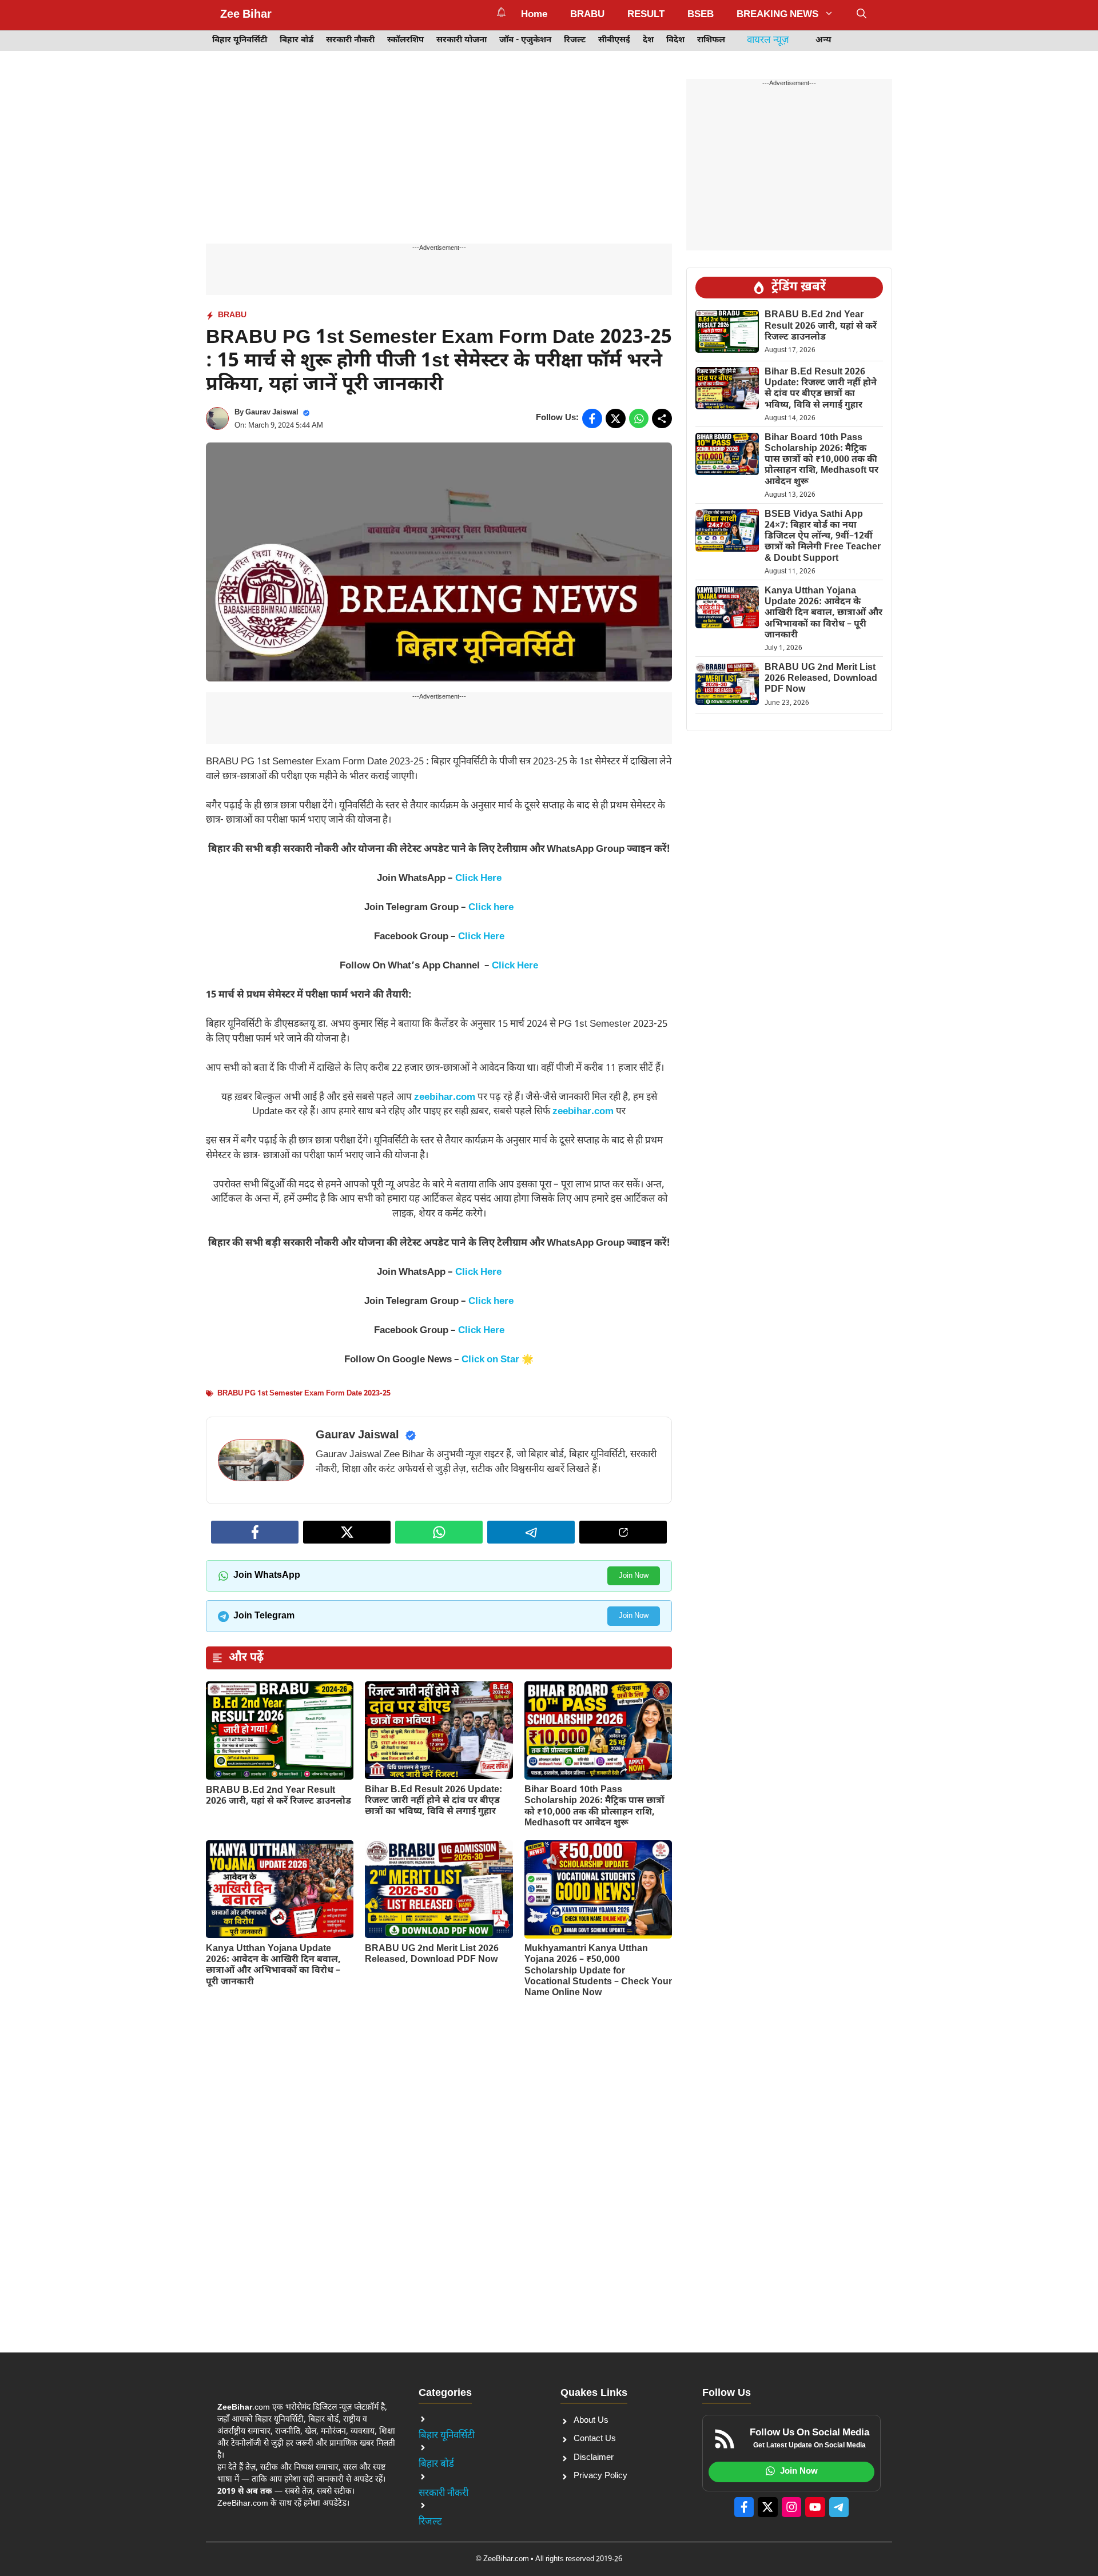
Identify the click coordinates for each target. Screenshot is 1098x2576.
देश (648, 40)
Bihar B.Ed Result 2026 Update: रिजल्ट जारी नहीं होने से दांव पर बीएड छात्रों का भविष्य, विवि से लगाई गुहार (433, 1801)
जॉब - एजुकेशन (525, 40)
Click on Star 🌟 (498, 1360)
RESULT (646, 15)
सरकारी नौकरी (350, 40)
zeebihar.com (445, 1098)
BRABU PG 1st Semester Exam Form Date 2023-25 (304, 1393)
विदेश (675, 40)
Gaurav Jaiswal (272, 412)
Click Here (478, 879)
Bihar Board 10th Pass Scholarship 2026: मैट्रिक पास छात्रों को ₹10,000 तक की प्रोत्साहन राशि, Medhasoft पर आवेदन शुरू (594, 1807)
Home (534, 15)
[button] (862, 15)
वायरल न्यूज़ (768, 41)
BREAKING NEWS (777, 15)
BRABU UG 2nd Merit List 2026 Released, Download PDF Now (432, 1955)
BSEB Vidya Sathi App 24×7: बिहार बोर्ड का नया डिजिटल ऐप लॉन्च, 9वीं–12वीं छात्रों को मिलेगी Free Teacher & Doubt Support (823, 537)
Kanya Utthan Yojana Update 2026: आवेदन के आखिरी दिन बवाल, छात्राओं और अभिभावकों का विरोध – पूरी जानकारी (273, 1966)
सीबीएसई (614, 40)
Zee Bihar (246, 15)
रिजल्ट (575, 40)
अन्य (823, 40)
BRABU (587, 15)
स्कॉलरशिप (405, 40)
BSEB (701, 15)
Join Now (634, 1576)
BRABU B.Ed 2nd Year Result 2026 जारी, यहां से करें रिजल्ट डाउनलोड (279, 1796)
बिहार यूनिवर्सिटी (240, 40)
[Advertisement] (439, 159)
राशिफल (711, 40)
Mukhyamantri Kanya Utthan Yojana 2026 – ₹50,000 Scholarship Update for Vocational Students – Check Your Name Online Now (598, 1971)
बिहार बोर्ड (297, 40)
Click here (491, 908)
